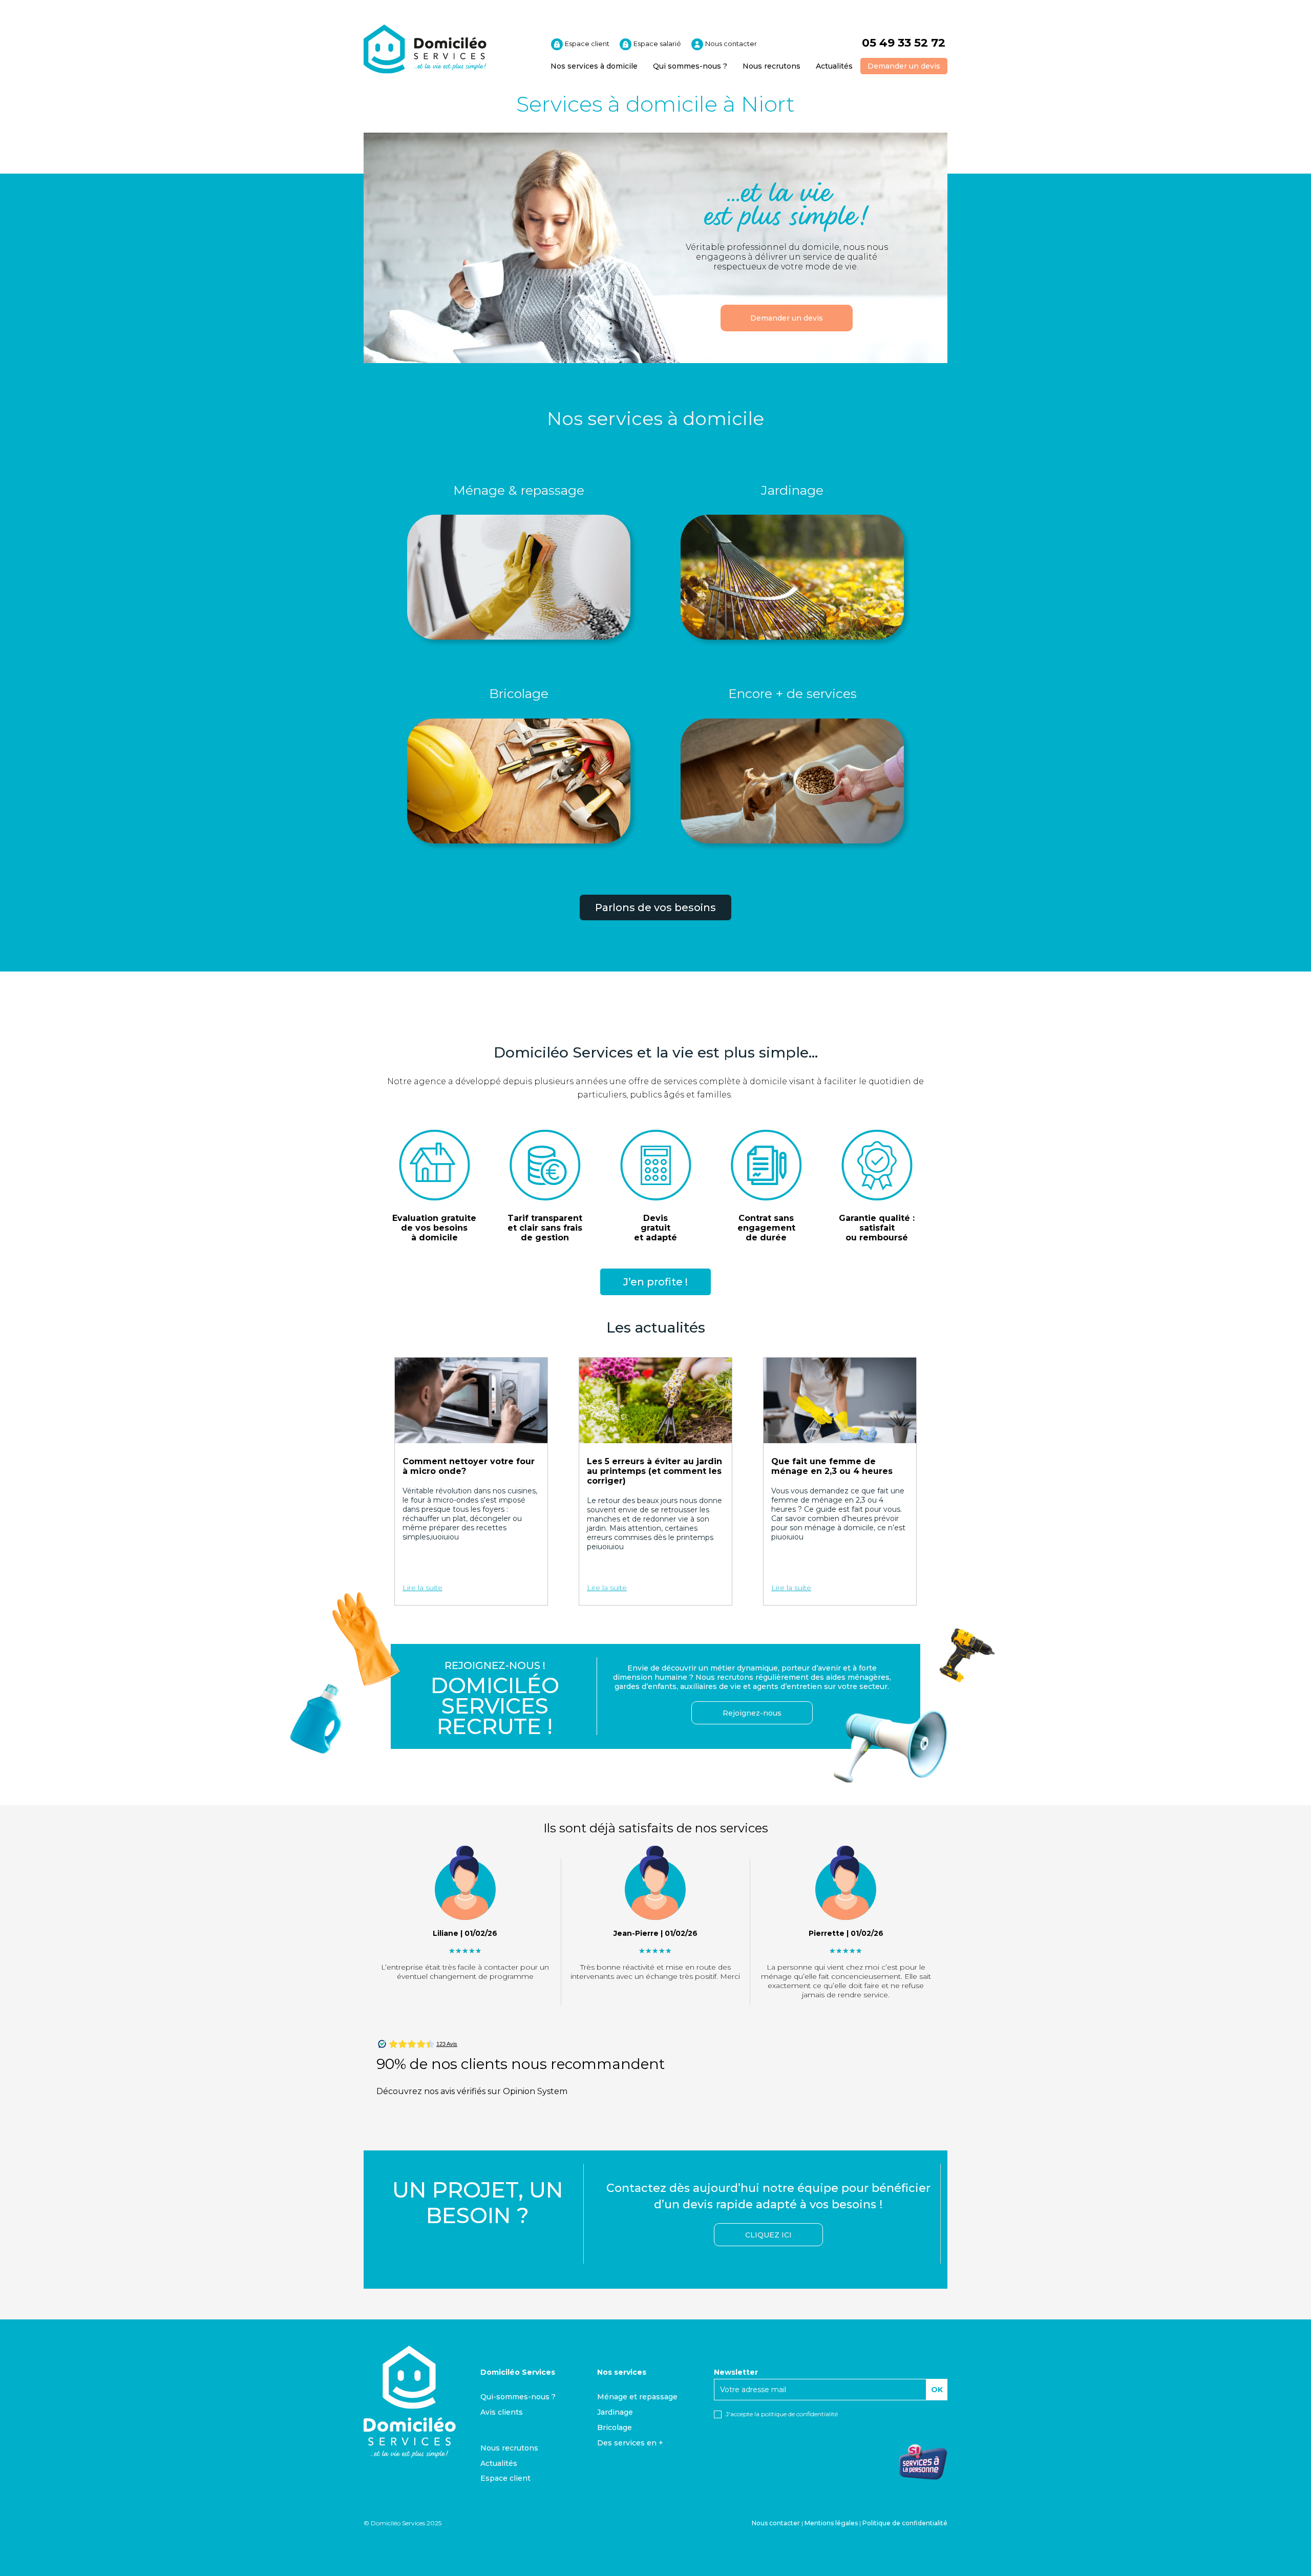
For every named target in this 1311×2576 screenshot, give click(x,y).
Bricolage (519, 693)
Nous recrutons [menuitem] (771, 66)
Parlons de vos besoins (655, 907)
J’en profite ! (655, 1282)
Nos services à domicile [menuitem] (594, 66)
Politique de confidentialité (905, 2523)
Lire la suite (422, 1588)
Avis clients (502, 2412)
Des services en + (630, 2443)
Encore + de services (792, 693)
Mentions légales (831, 2523)
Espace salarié (657, 44)
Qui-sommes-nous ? (518, 2397)
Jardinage (792, 490)
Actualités (499, 2463)
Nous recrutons (509, 2448)
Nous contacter (730, 44)
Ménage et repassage (637, 2397)
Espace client (586, 44)
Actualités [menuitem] (834, 66)
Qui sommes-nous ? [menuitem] (690, 66)
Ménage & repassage (519, 490)
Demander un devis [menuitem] (904, 66)
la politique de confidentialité (796, 2414)
